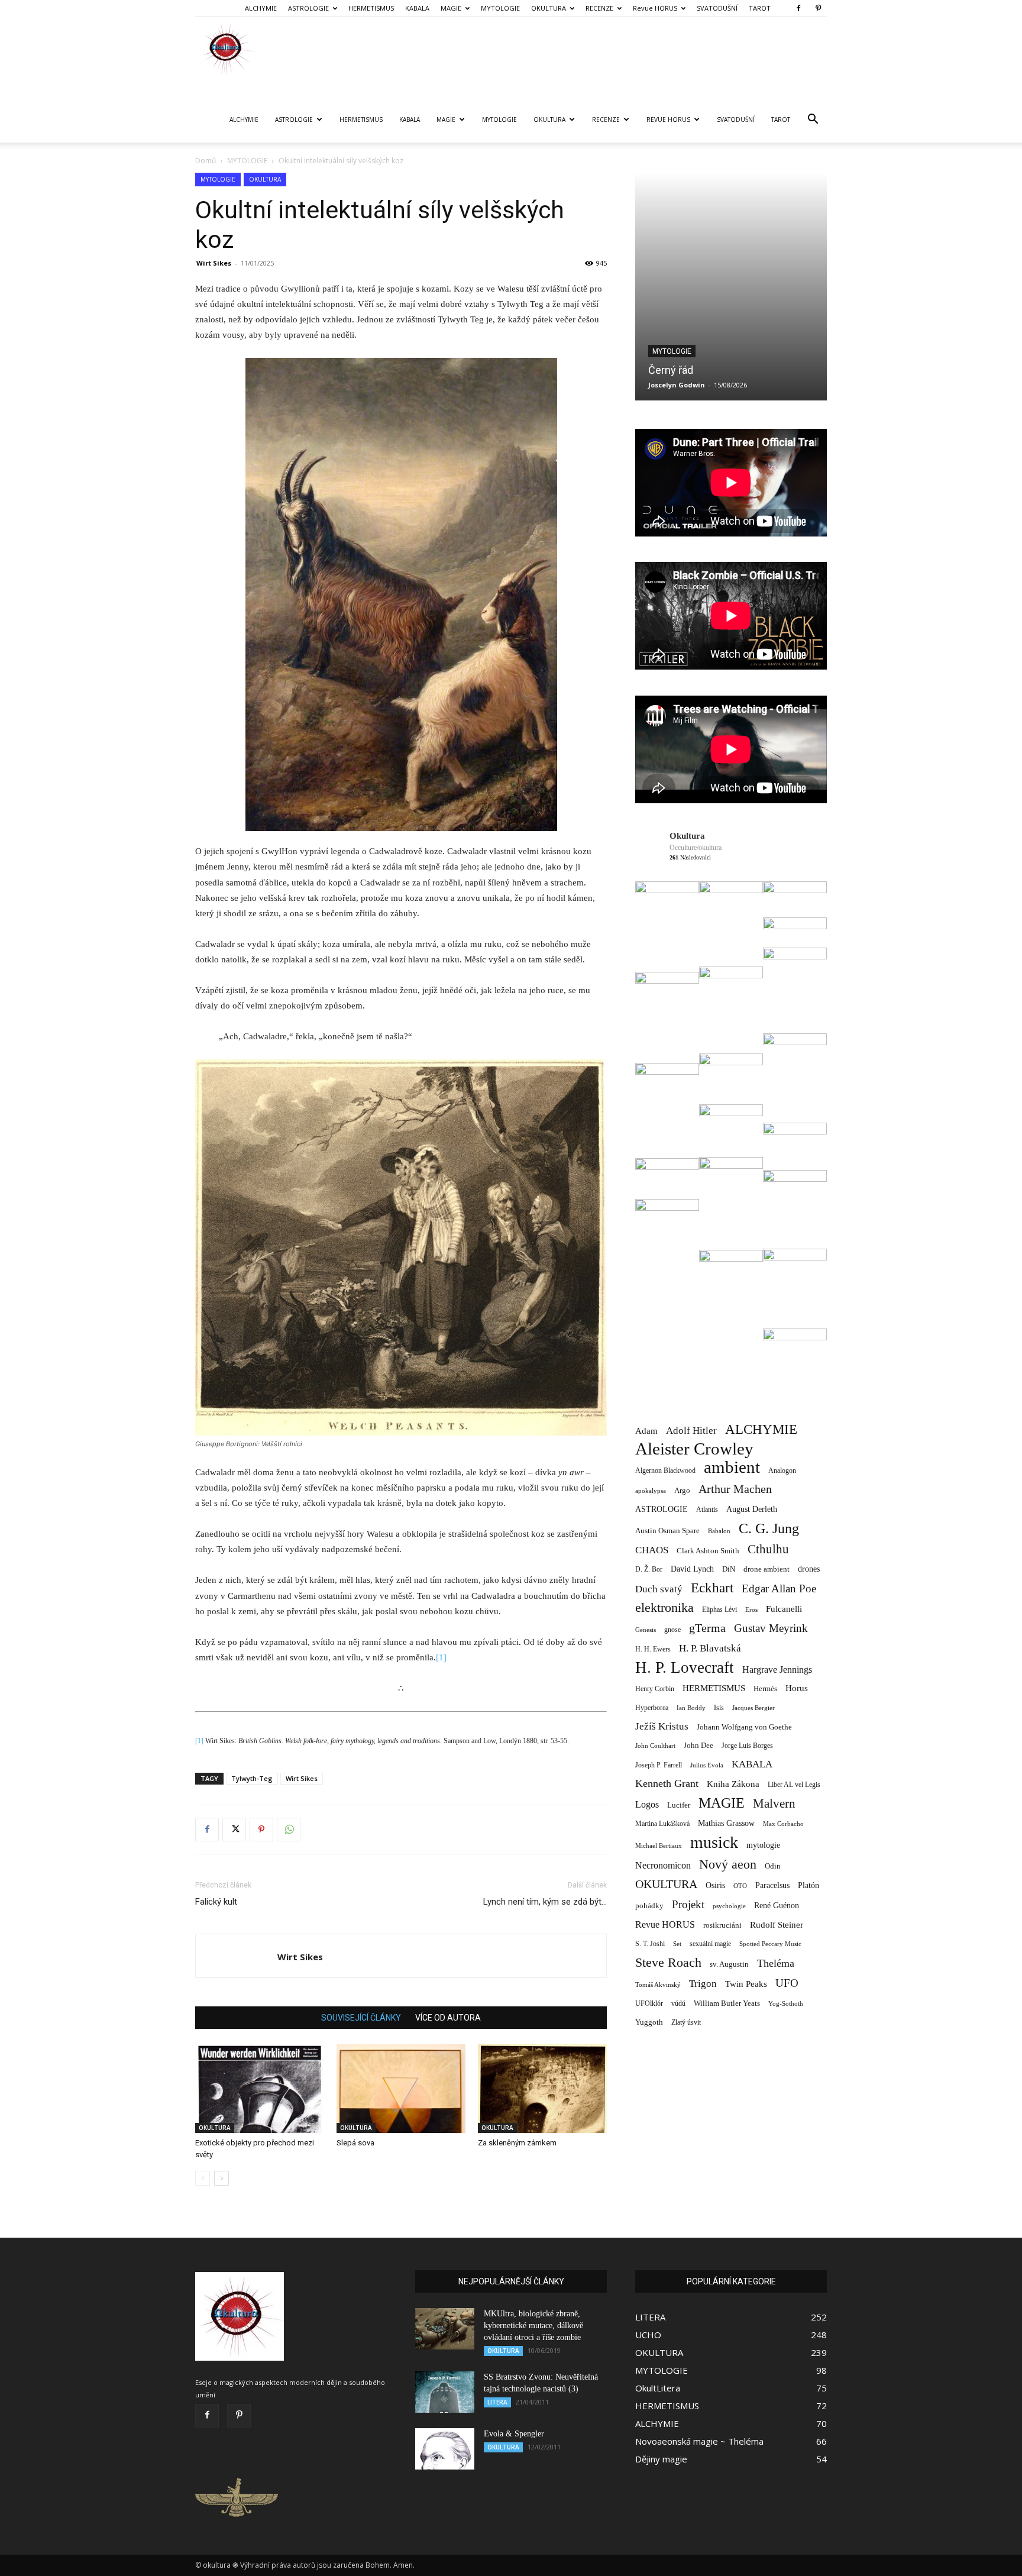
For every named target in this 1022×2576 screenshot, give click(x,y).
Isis (719, 1708)
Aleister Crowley (694, 1449)
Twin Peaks (746, 1984)
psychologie (729, 1906)
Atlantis (707, 1510)
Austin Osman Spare (667, 1531)
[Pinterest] (818, 8)
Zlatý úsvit (686, 2023)
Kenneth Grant (667, 1783)
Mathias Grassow (726, 1823)
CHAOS (652, 1550)
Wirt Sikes (214, 263)
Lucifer (679, 1805)
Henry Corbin (655, 1689)
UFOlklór (649, 2003)
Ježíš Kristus (662, 1726)
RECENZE (599, 8)
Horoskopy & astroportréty (708, 351)
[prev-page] (203, 2178)
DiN (729, 1569)
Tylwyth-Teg (252, 1778)
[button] (813, 120)
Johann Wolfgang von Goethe (744, 1727)
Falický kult (216, 1902)
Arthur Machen (735, 1489)
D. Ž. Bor (649, 1569)
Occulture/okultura (696, 848)
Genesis (646, 1630)
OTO (740, 1886)
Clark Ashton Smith (708, 1551)
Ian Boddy (691, 1708)
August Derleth (752, 1509)
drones (809, 1569)
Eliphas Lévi (719, 1609)
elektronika (664, 1607)
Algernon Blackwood (665, 1471)
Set (677, 1944)
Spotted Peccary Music (770, 1944)
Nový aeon (728, 1864)
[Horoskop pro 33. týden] (732, 287)
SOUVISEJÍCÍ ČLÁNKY (361, 2018)
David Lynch (692, 1569)
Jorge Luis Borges (747, 1746)
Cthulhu (768, 1549)
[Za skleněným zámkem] (542, 2089)
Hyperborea (652, 1708)
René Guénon (777, 1906)
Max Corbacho (783, 1824)
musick (714, 1842)
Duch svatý (659, 1589)
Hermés (765, 1688)
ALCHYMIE (261, 8)
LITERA (497, 2402)
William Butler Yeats (727, 2003)
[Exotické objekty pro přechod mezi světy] (260, 2089)
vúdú (678, 2003)
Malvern (774, 1804)
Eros (751, 1609)
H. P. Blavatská (710, 1648)
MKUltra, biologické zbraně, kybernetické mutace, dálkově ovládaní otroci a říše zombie (533, 2325)
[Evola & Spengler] (445, 2449)
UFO (787, 1983)
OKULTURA (549, 8)
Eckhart (712, 1588)
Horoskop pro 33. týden (704, 370)
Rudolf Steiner (777, 1925)
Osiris (715, 1885)
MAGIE (451, 8)
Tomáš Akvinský (658, 1985)
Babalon (719, 1531)
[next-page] (221, 2178)
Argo (682, 1490)
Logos (647, 1804)
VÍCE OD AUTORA (448, 2018)
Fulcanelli (784, 1609)
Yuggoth (649, 2022)
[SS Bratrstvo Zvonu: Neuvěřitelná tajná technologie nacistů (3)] (445, 2392)
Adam (646, 1431)
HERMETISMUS (371, 8)
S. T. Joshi (650, 1944)
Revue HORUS (655, 8)
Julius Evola (707, 1765)
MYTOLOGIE (500, 8)
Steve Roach (668, 1962)
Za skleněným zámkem (517, 2143)
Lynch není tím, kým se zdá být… (545, 1902)
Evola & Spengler (514, 2434)
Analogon (782, 1471)
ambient (732, 1467)
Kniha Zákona (733, 1784)
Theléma (776, 1963)
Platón (808, 1885)
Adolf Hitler (691, 1431)
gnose (672, 1630)
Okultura (687, 836)
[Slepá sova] (401, 2089)
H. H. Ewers (653, 1649)
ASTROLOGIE (308, 8)
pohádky (649, 1906)
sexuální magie (710, 1944)
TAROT (760, 8)
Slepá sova (355, 2143)
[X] (234, 1830)
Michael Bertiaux (659, 1845)
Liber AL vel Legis (794, 1785)
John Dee (698, 1746)
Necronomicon (663, 1865)
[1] (441, 1657)
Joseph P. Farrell (659, 1765)
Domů (206, 161)
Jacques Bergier (753, 1708)
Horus (797, 1688)
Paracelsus (772, 1885)
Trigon (703, 1984)
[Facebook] (798, 8)
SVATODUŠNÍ (717, 8)
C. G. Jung (769, 1528)
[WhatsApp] (289, 1830)
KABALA (417, 8)
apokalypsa (651, 1491)
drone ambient (767, 1569)
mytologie (763, 1845)
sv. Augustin (729, 1964)
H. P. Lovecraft (685, 1668)
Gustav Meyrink (771, 1628)
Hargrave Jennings (777, 1670)
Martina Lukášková (683, 385)
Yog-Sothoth (786, 2003)
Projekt (688, 1904)
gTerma (707, 1628)
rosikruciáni (722, 1925)
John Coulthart (655, 1746)
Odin (773, 1866)
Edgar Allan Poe (779, 1588)
